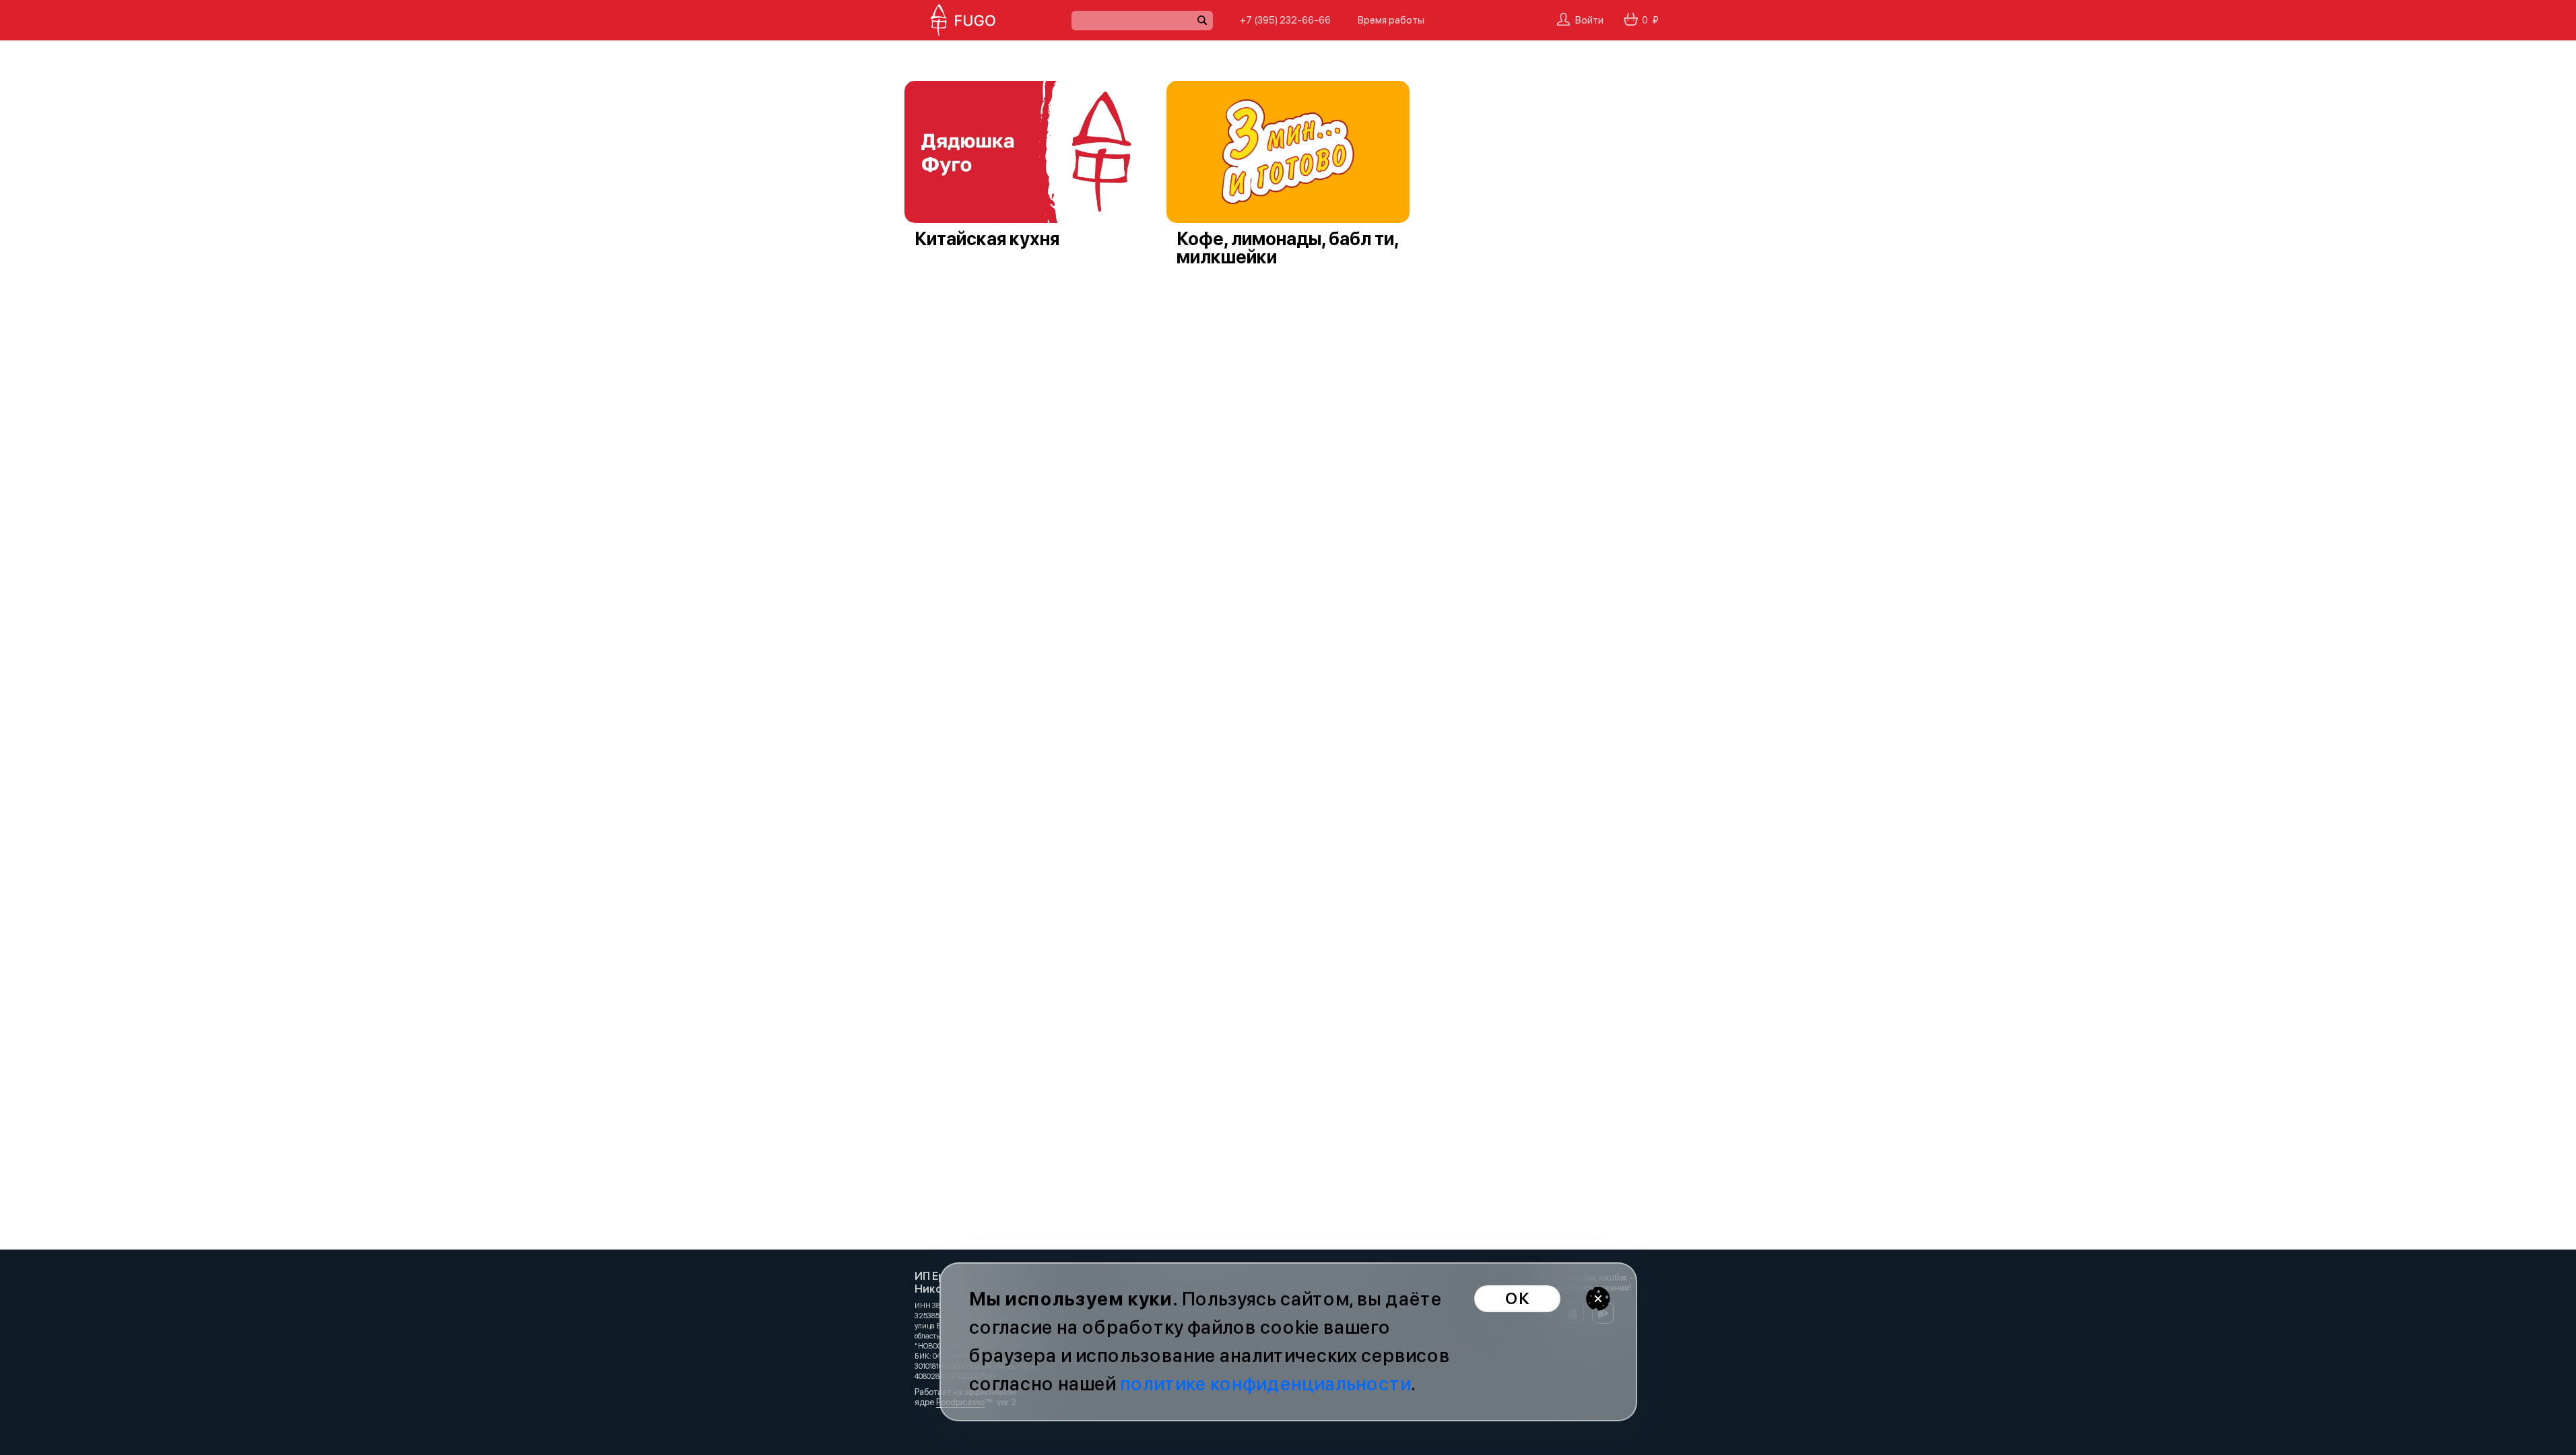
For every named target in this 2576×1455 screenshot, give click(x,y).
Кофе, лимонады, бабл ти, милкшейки (1287, 248)
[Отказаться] (1598, 1299)
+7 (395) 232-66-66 (1285, 20)
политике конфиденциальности (1265, 1384)
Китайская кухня (987, 239)
